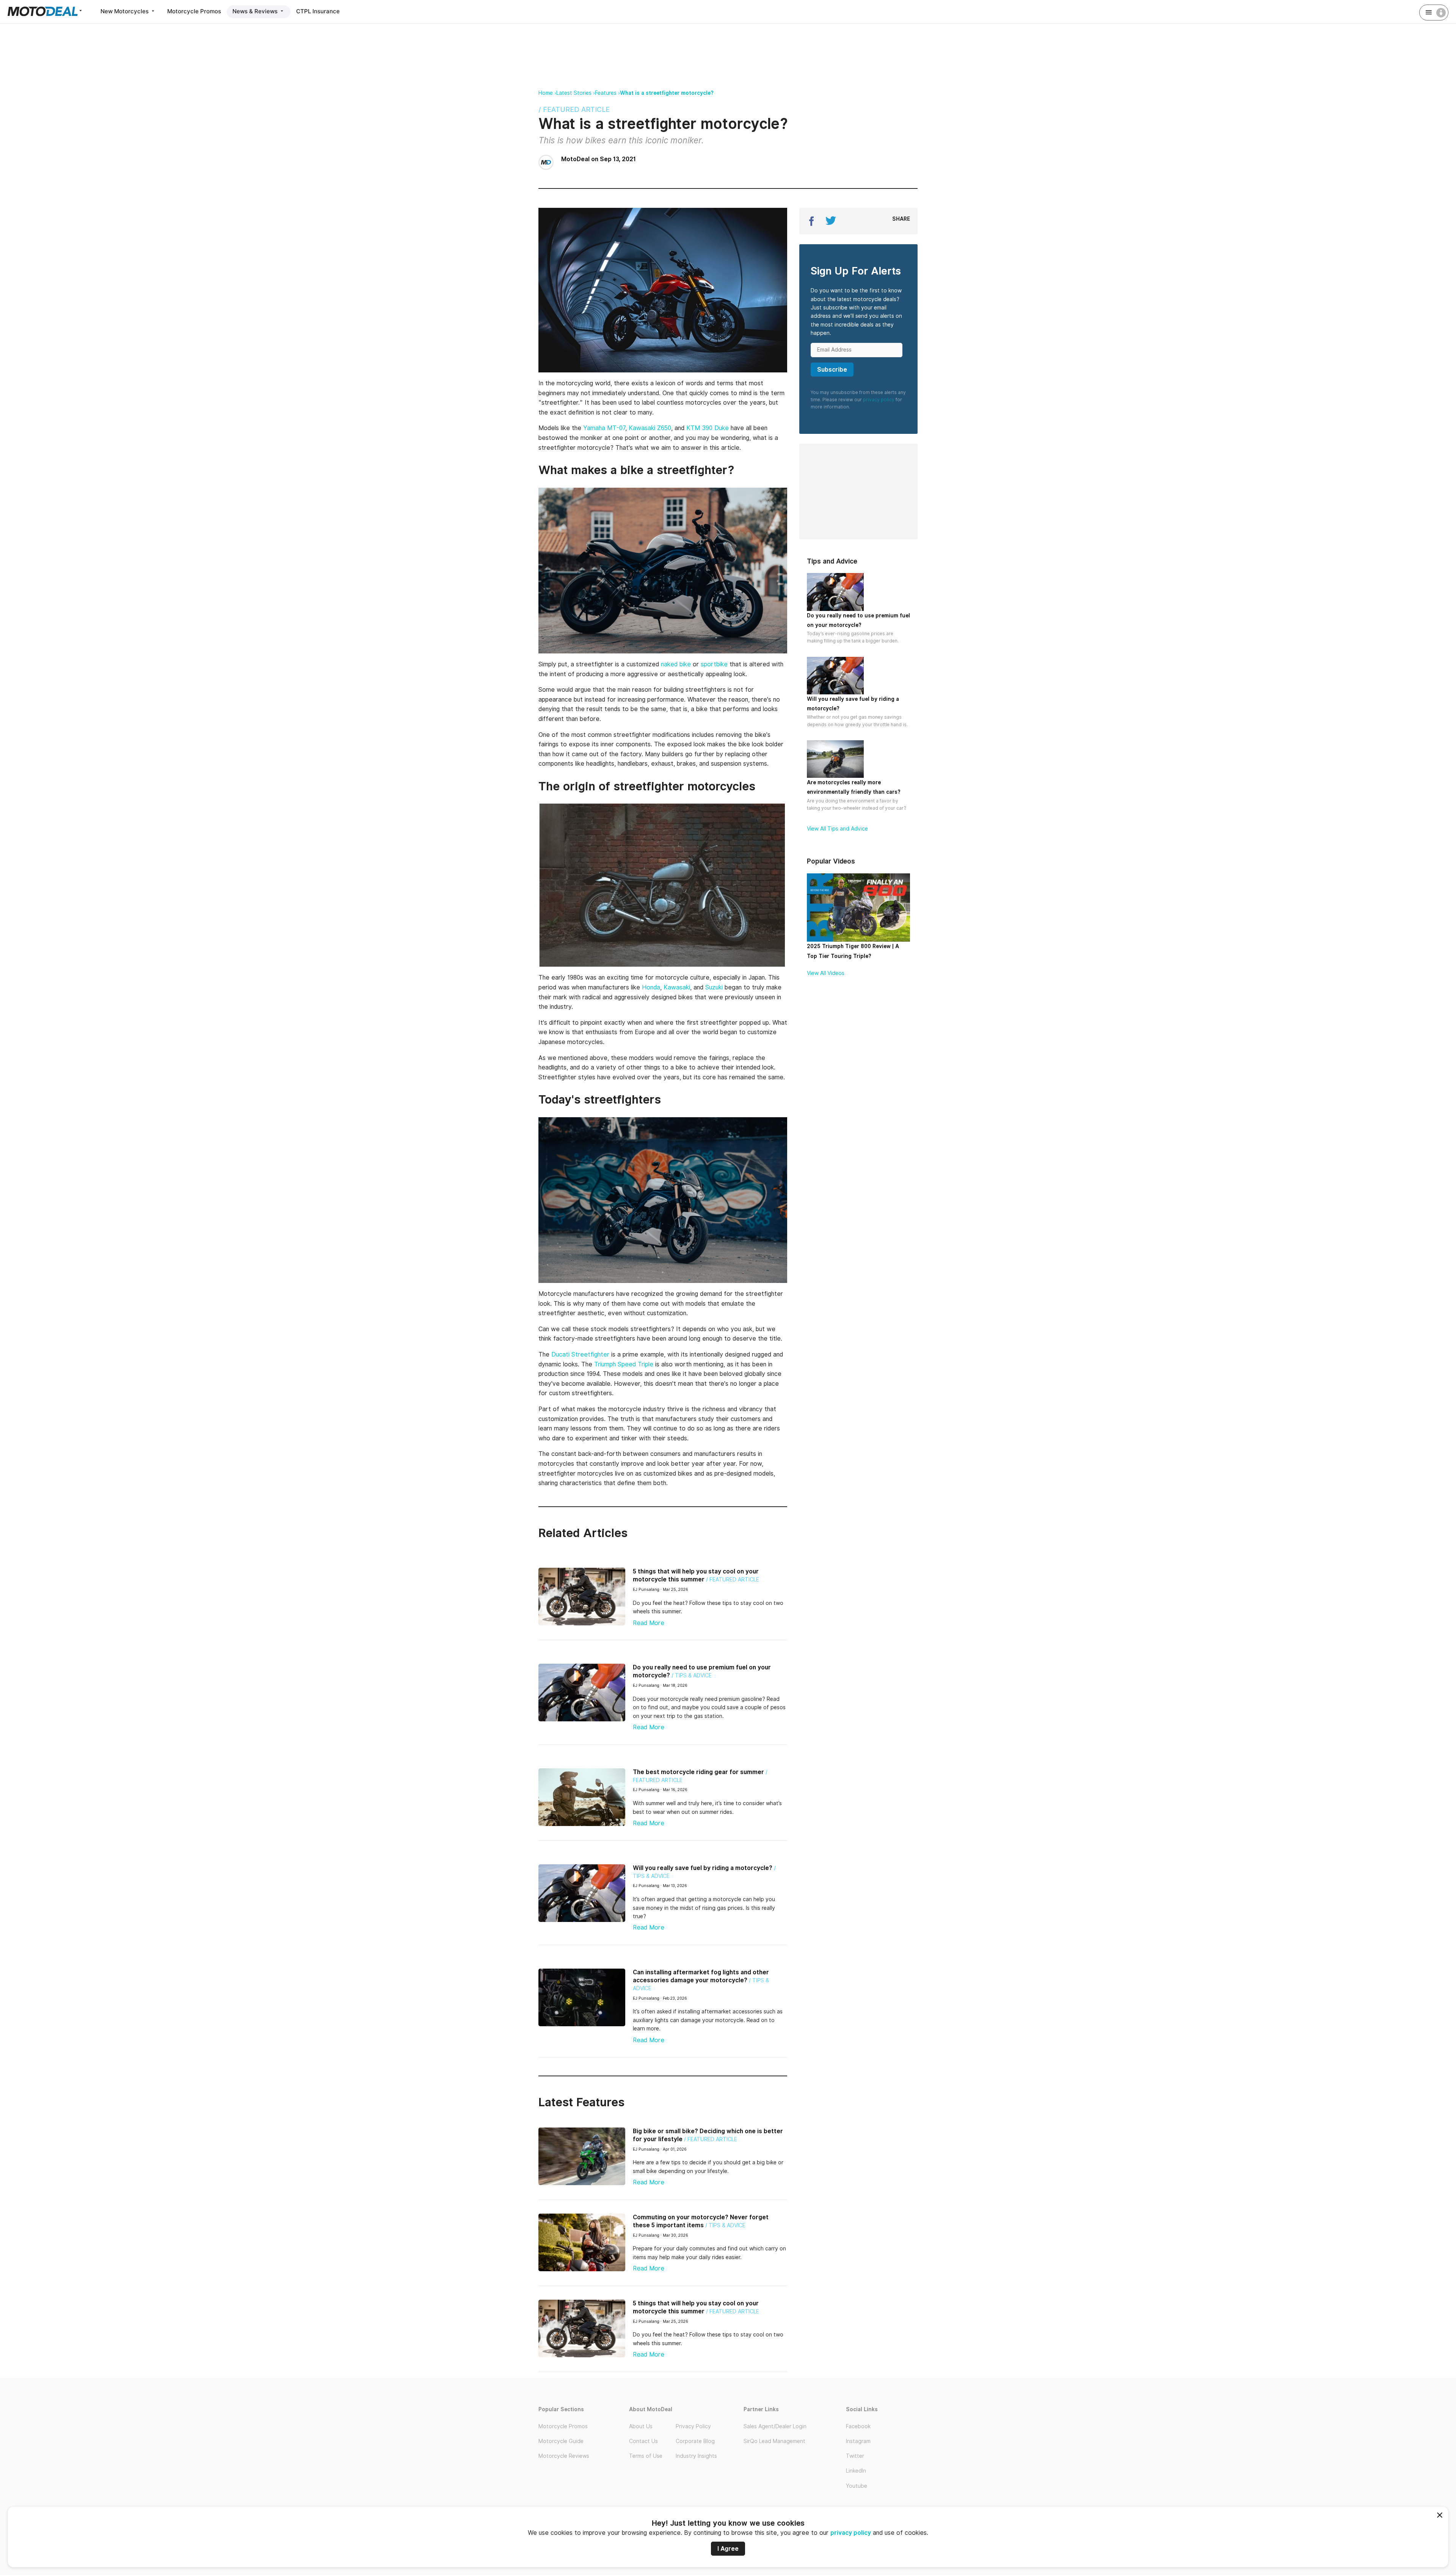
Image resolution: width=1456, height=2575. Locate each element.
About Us (641, 2426)
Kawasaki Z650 (650, 428)
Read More (649, 1623)
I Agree (728, 2549)
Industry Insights (696, 2456)
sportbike (714, 664)
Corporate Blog (695, 2441)
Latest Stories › (576, 93)
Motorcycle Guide (561, 2441)
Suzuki (714, 987)
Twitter (855, 2456)
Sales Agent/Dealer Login (775, 2426)
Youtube (857, 2486)
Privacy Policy (693, 2426)
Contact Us (643, 2441)
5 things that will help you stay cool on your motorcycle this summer (696, 1575)
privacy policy (851, 2533)
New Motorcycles (125, 11)
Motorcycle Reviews (564, 2456)
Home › (547, 93)
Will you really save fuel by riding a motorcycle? (703, 1868)
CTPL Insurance (318, 11)
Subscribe (832, 370)
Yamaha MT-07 (604, 428)
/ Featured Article (574, 109)
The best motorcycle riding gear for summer (698, 1772)
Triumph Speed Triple (624, 1364)
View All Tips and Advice (837, 829)
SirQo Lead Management (774, 2441)
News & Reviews (256, 11)
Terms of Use (646, 2456)
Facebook (858, 2426)
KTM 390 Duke (708, 428)
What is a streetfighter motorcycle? (667, 93)
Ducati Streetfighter (580, 1354)
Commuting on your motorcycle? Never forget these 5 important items (701, 2221)
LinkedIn (856, 2471)
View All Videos (826, 973)
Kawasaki (677, 987)
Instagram (858, 2441)
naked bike (676, 664)
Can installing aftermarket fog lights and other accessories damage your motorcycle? (701, 1976)
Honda (651, 987)
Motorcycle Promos (194, 11)
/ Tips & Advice (692, 1675)
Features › (607, 93)
